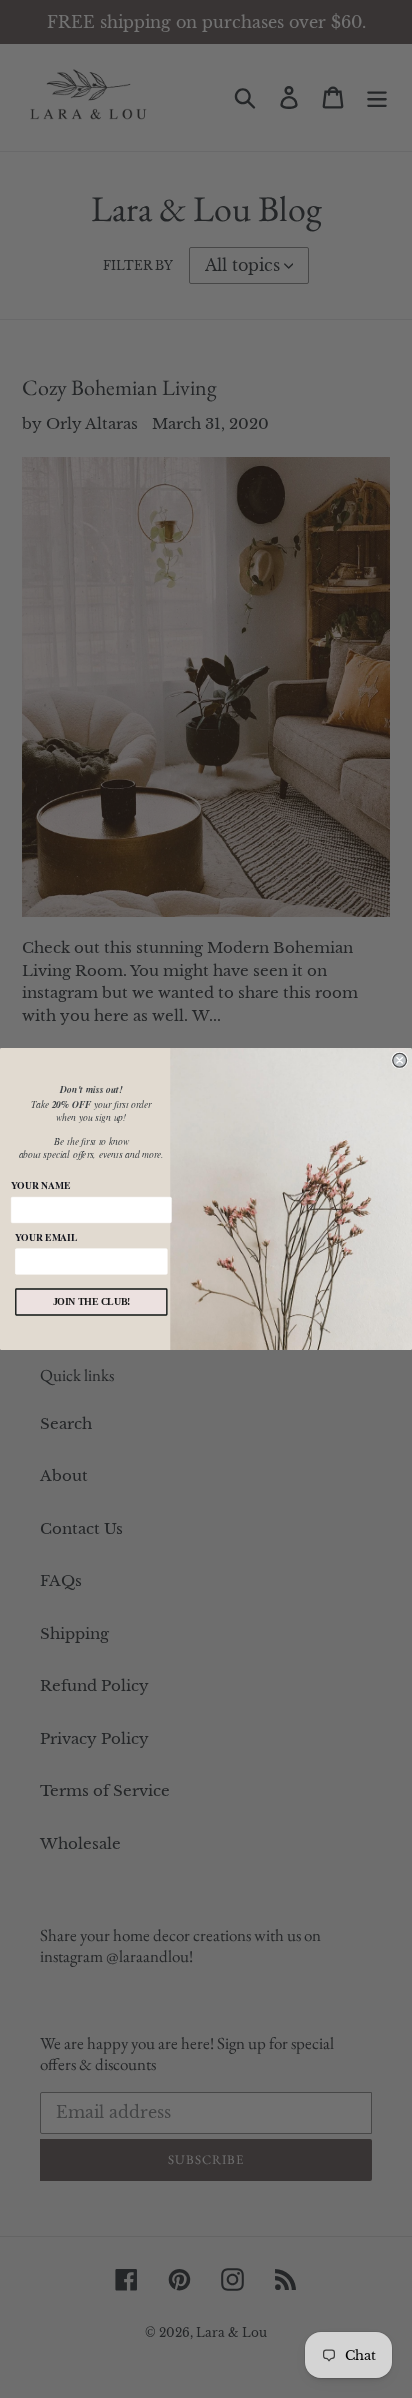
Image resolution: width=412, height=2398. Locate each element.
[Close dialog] (400, 1060)
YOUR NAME (40, 1185)
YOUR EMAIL (46, 1237)
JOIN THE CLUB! (92, 1302)
